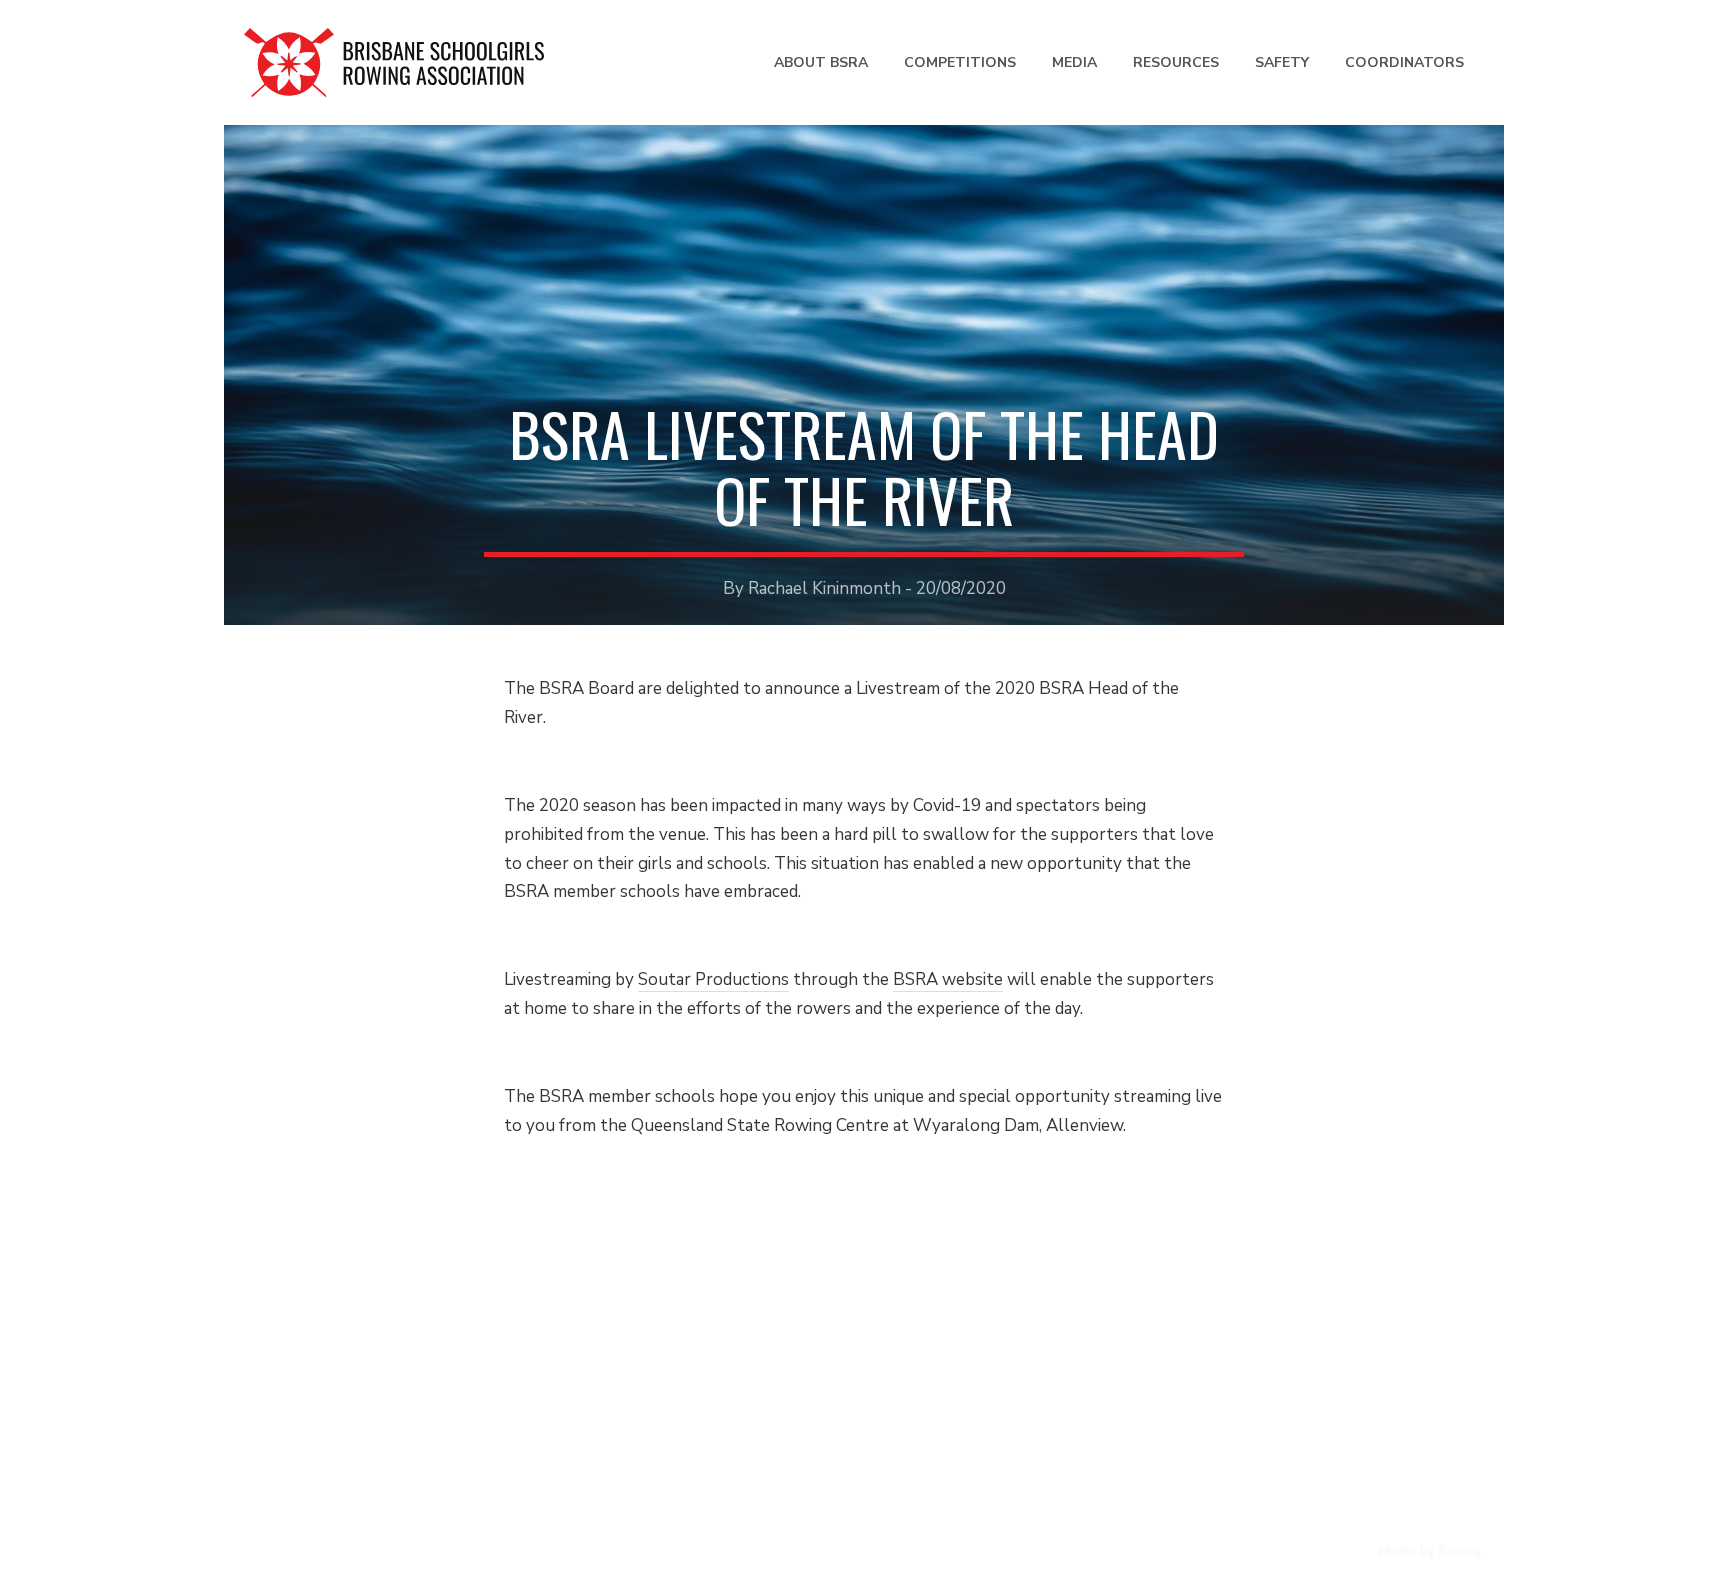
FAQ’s (266, 1357)
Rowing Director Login (1381, 1302)
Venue (268, 1327)
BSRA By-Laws (616, 1418)
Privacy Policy (637, 1554)
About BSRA (821, 62)
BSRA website (948, 979)
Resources (1176, 62)
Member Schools (623, 1357)
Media (1074, 62)
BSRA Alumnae (617, 1449)
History (588, 1327)
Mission (586, 1388)
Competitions (960, 62)
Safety (1282, 62)
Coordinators (1404, 62)
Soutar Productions (713, 979)
